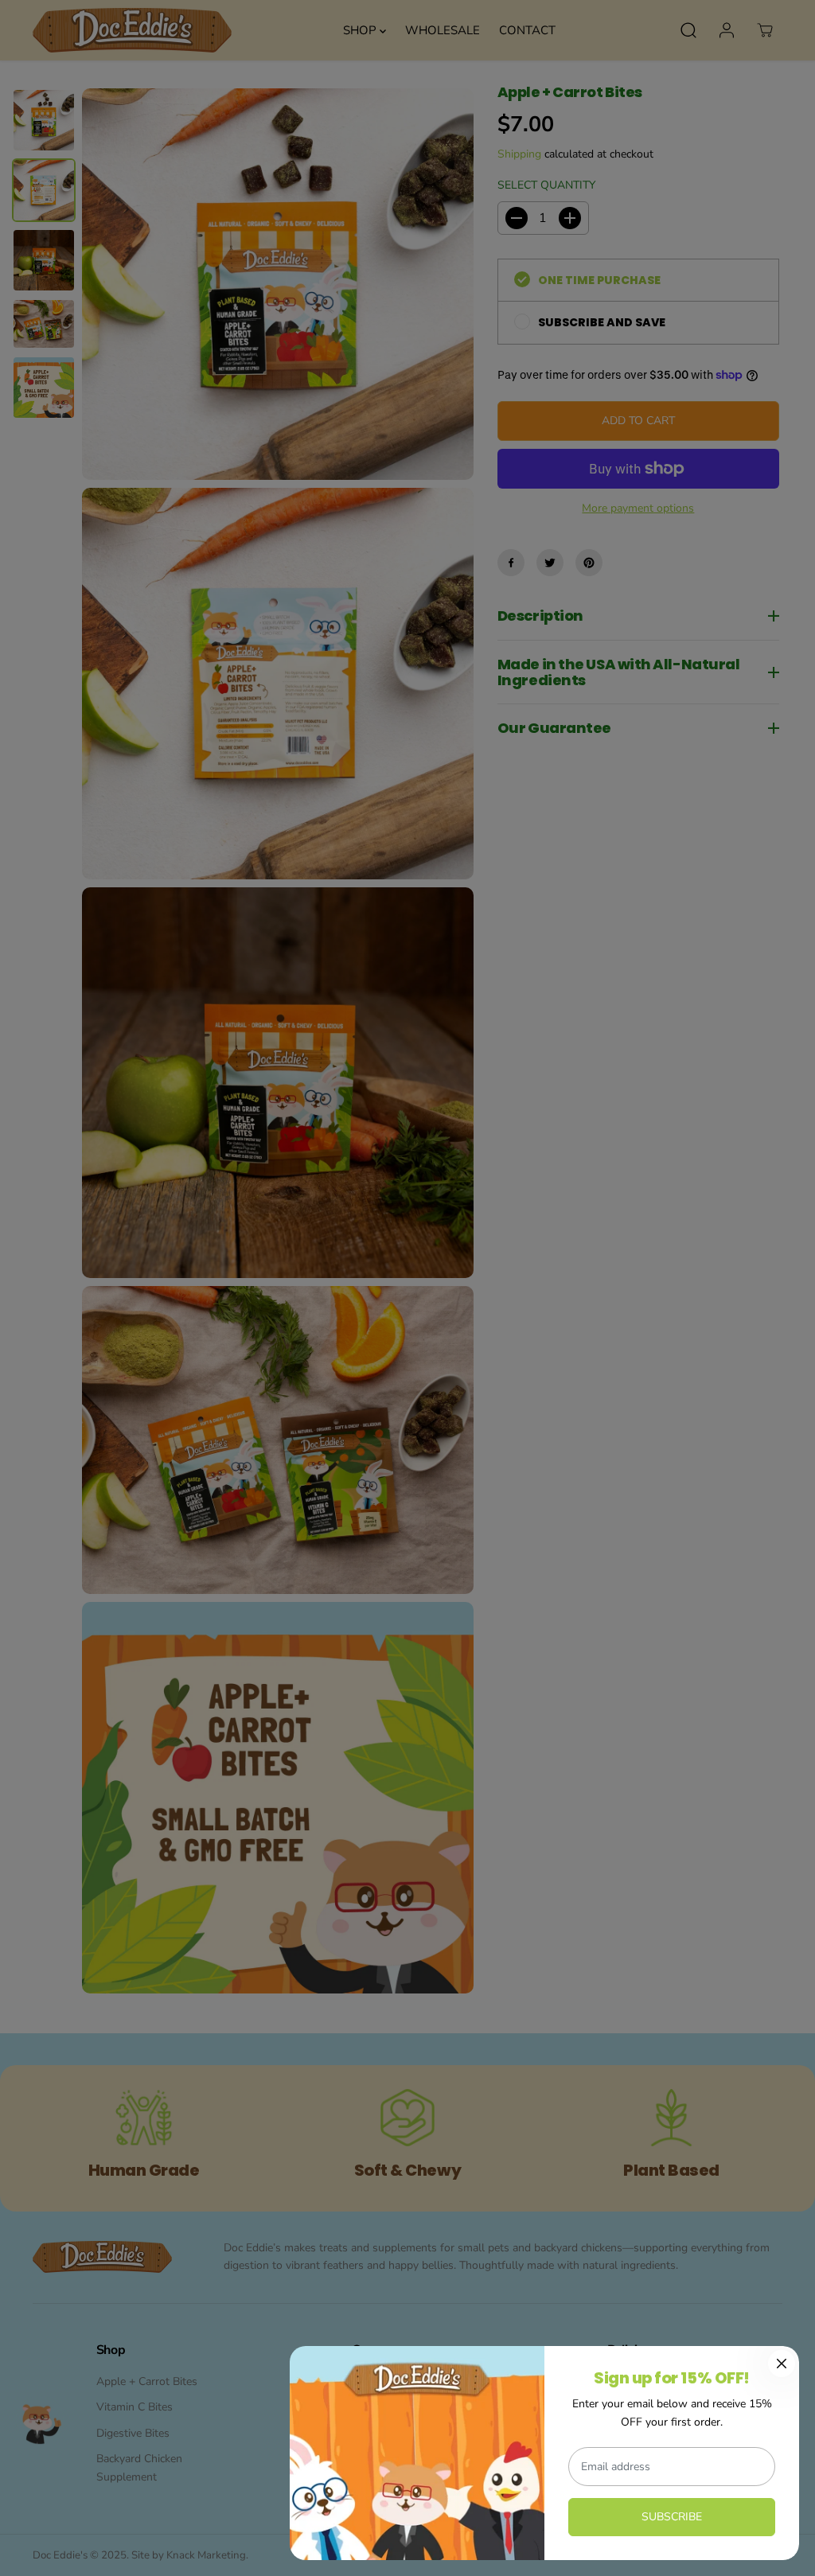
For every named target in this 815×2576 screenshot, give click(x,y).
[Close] (782, 2364)
